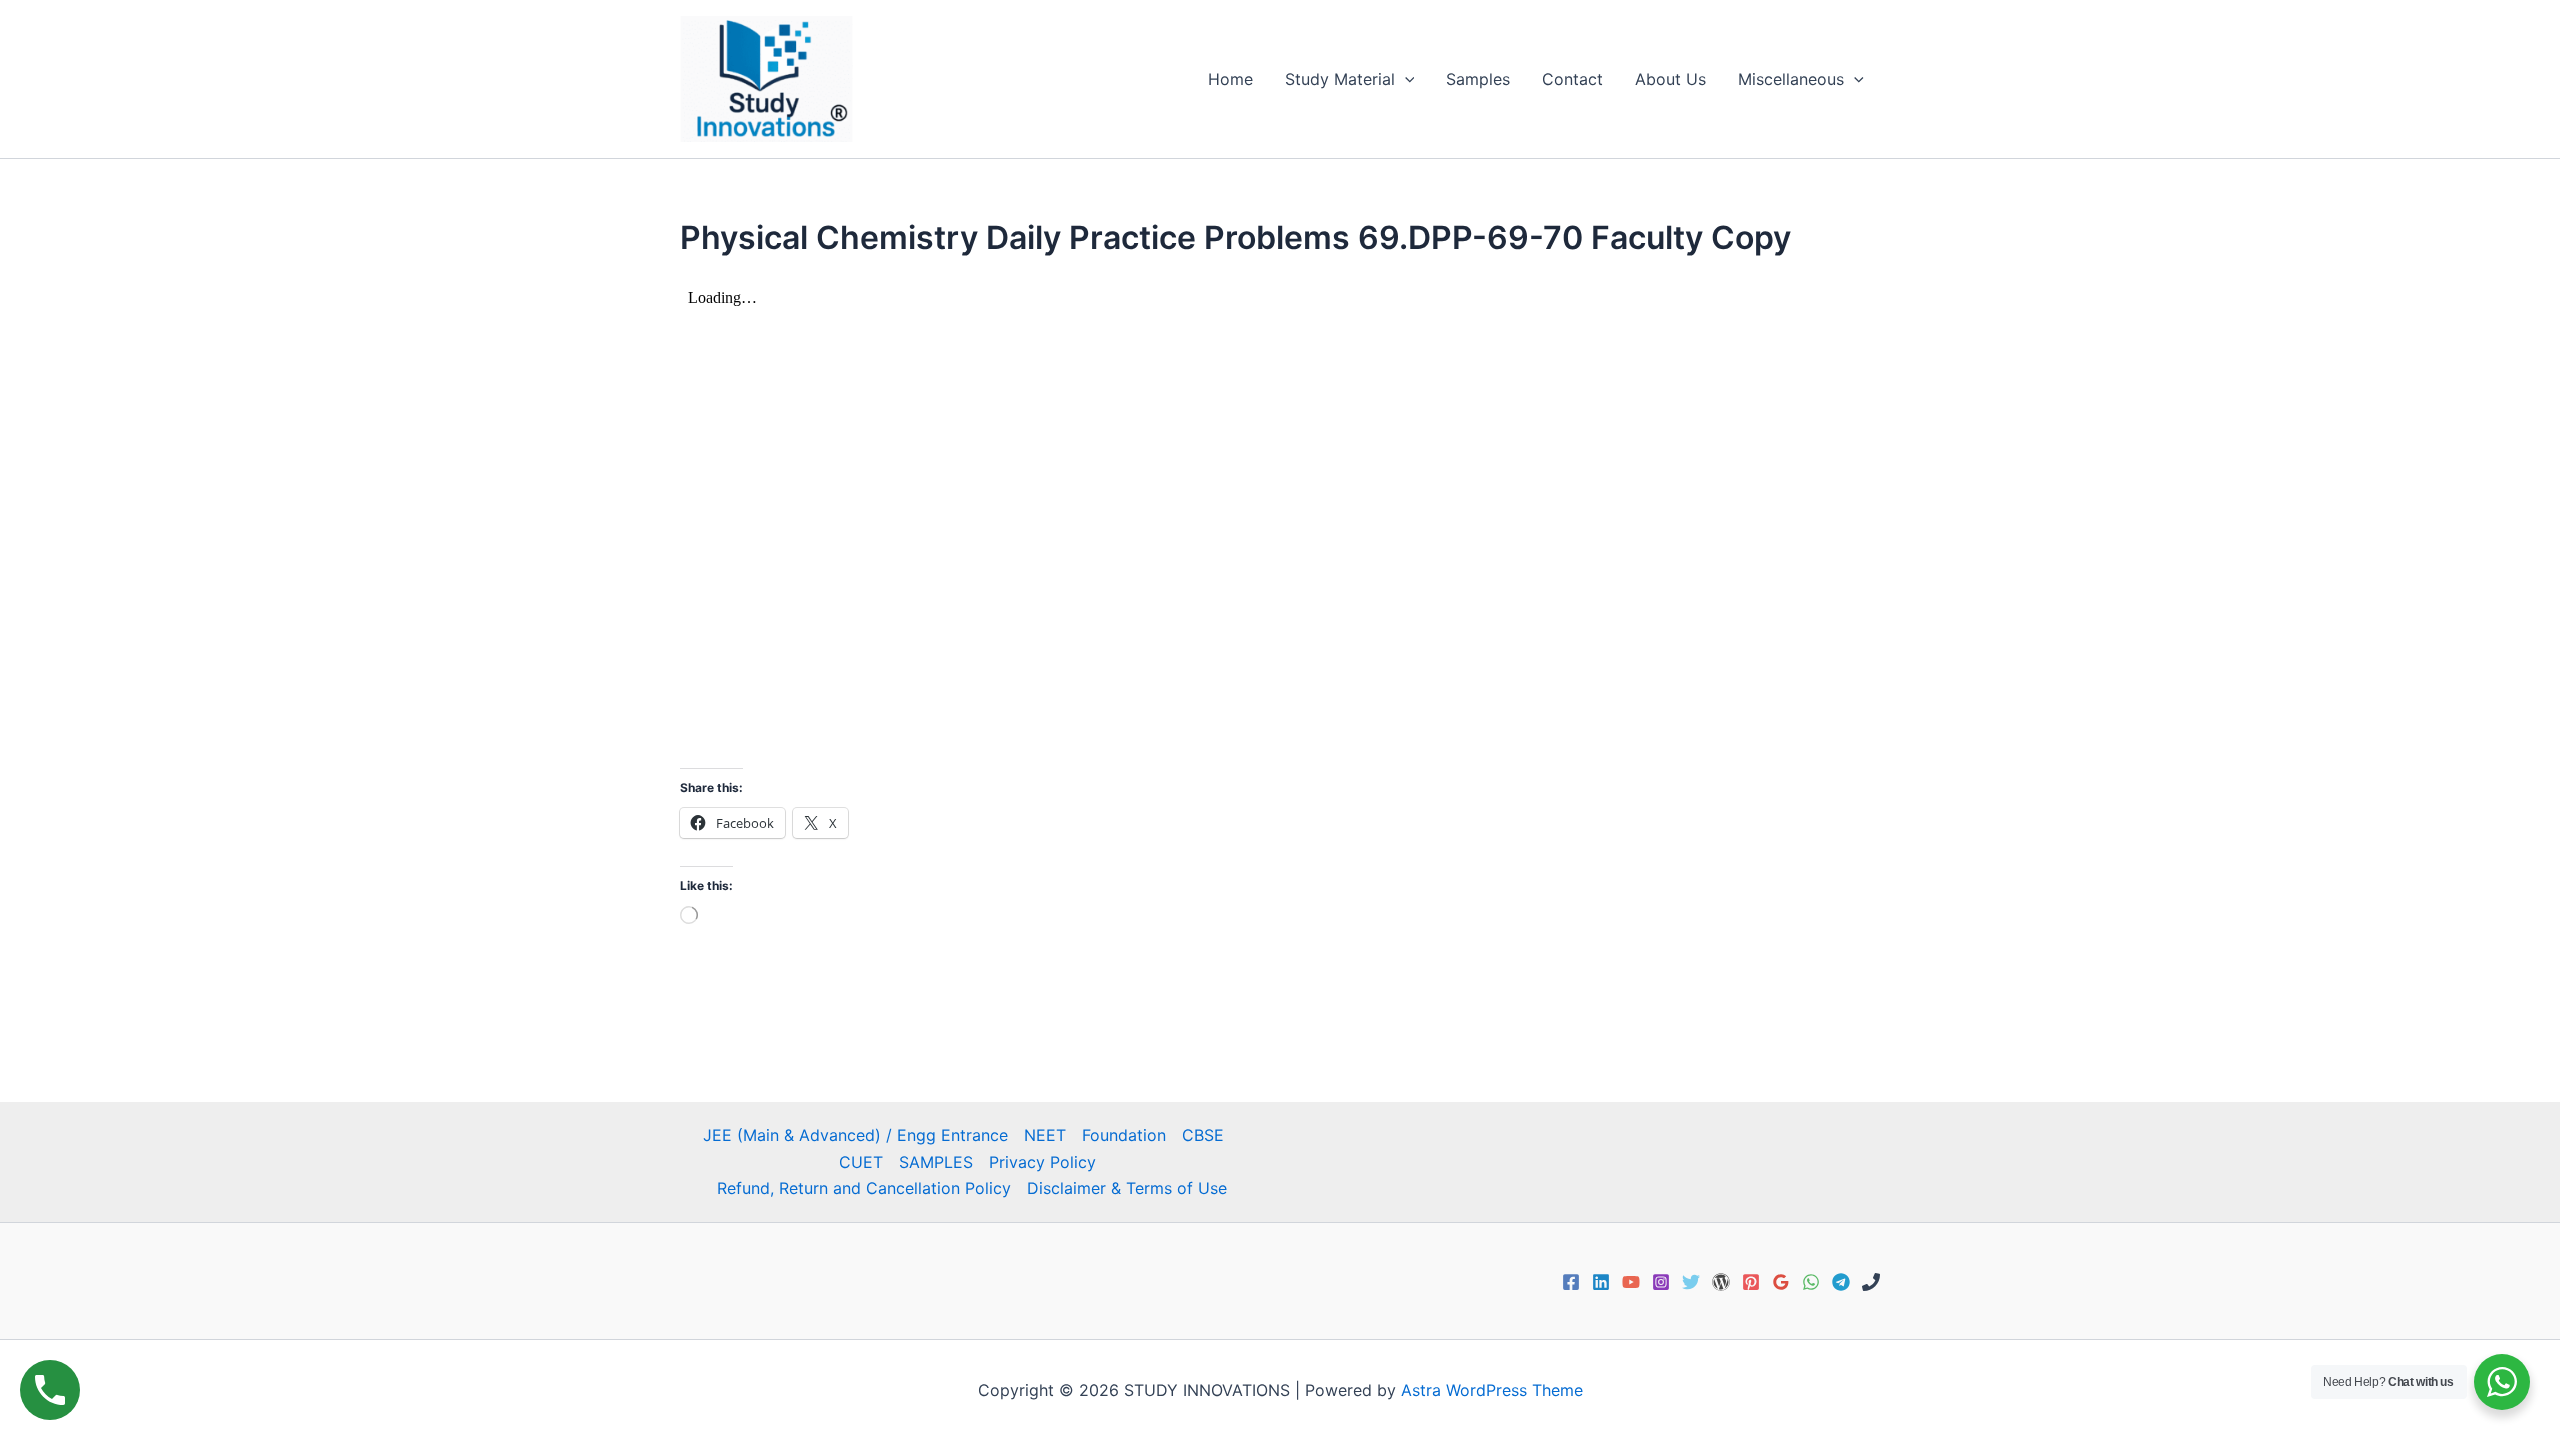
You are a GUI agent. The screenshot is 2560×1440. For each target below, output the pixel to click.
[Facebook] (1571, 1282)
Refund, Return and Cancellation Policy (864, 1188)
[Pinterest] (1751, 1282)
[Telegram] (1841, 1282)
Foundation (1124, 1135)
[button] (1405, 79)
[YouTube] (1631, 1282)
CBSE (1203, 1135)
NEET (1045, 1135)
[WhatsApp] (1811, 1282)
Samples (1478, 79)
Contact (1572, 79)
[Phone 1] (1871, 1282)
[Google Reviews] (1781, 1282)
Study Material (1340, 79)
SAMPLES (936, 1162)
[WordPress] (1721, 1282)
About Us (1670, 79)
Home (1230, 79)
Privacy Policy (1042, 1162)
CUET (861, 1162)
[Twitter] (1691, 1282)
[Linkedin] (1601, 1282)
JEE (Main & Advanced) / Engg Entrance (855, 1135)
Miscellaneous (1791, 79)
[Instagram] (1661, 1282)
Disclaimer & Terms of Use (1127, 1188)
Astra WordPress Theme (1492, 1390)
